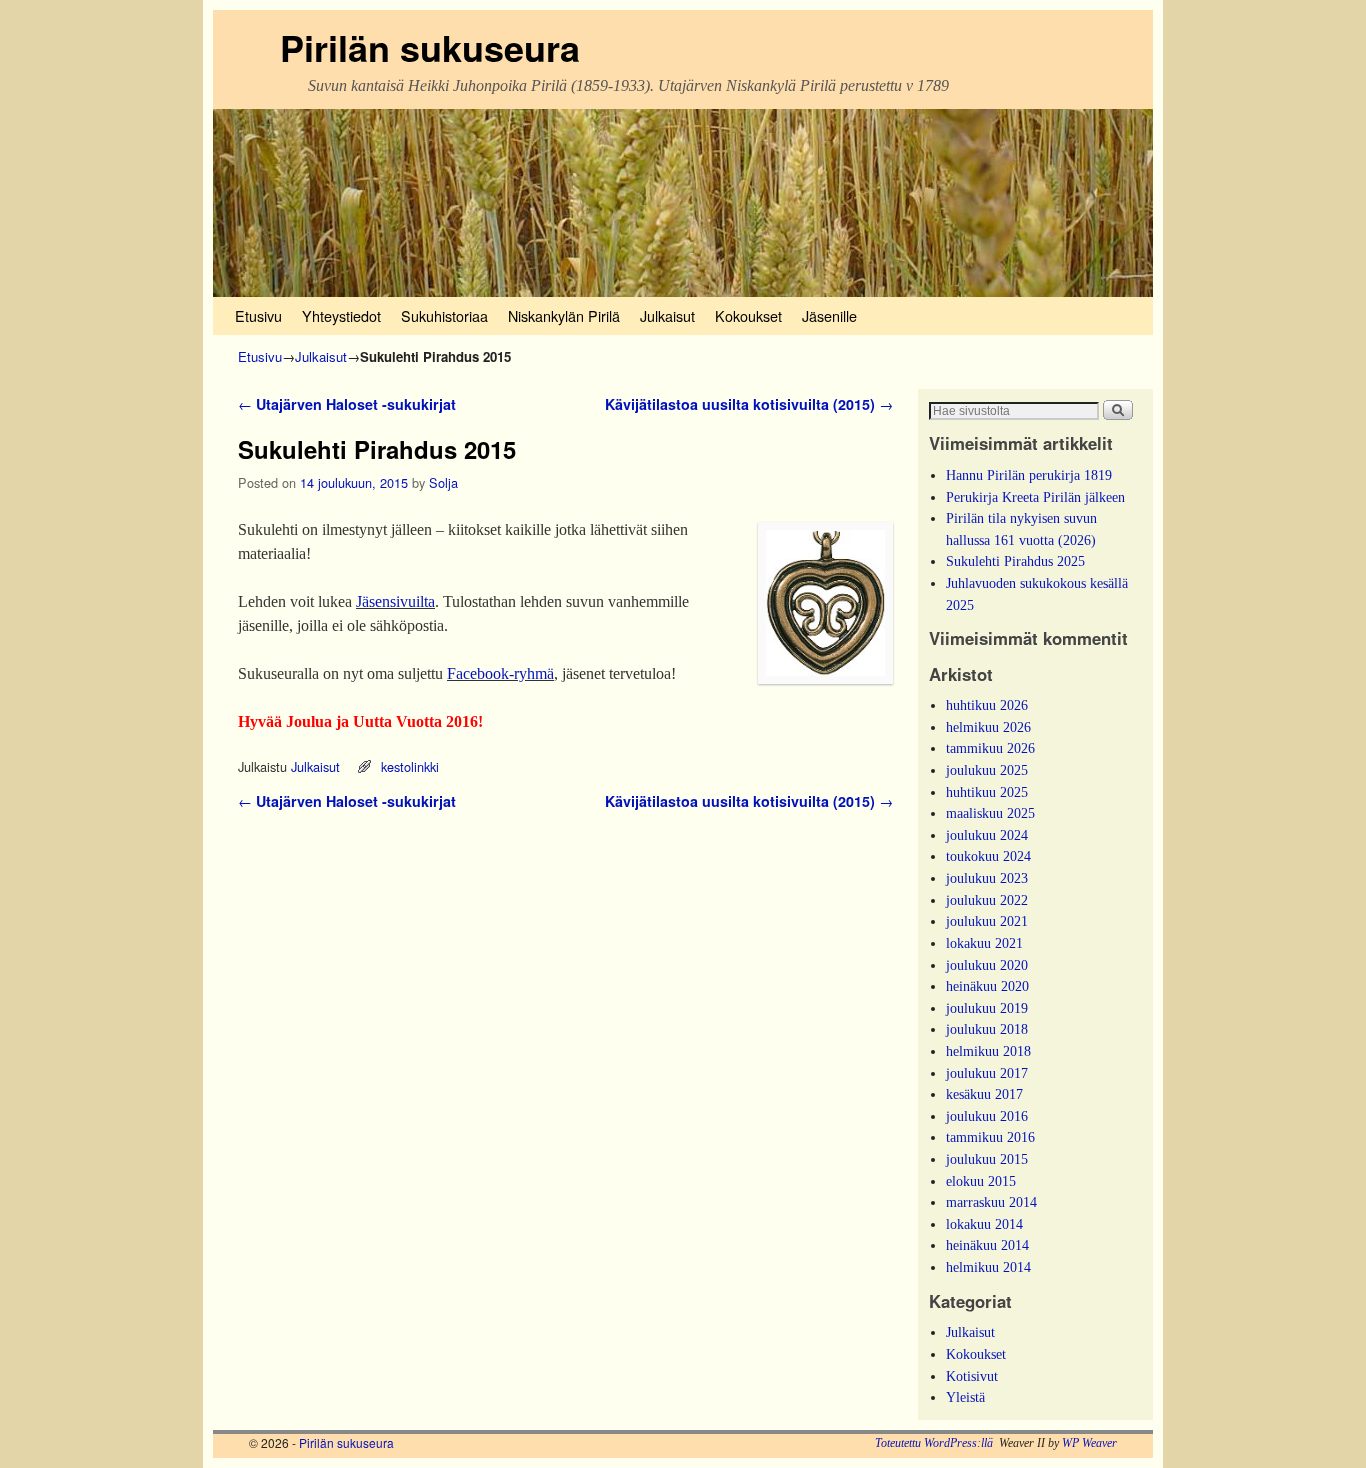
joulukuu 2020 (987, 965)
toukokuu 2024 (988, 856)
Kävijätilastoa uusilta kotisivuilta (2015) (749, 404)
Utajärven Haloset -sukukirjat (347, 404)
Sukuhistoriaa (444, 315)
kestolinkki (410, 766)
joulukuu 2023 (987, 878)
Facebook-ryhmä (500, 673)
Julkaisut (667, 315)
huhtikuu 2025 (987, 792)
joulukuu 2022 (987, 900)
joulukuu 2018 (987, 1029)
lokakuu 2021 (984, 943)
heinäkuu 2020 (987, 986)
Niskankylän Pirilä (564, 315)
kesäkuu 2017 (984, 1094)
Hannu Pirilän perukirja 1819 (1029, 475)
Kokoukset (748, 315)
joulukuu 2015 (987, 1159)
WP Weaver (1089, 1443)
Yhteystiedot (341, 315)
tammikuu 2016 (990, 1137)
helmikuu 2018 (988, 1051)
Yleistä (965, 1397)
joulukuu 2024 (987, 835)
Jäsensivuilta (395, 601)
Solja (443, 482)
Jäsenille (829, 315)
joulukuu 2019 (987, 1008)
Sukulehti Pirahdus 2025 (1015, 561)
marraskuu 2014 (991, 1202)
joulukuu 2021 (987, 921)
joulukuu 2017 (987, 1073)
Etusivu (258, 315)
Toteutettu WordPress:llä (934, 1443)
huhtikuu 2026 (987, 705)
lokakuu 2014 (984, 1224)
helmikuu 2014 (988, 1267)
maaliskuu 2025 (990, 813)
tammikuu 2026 (990, 748)
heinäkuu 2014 (987, 1245)
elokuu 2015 (981, 1181)
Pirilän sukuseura (430, 47)
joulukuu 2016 (987, 1116)
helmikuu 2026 (988, 727)
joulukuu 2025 (987, 770)
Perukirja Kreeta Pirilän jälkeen (1035, 497)
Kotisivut (972, 1376)
